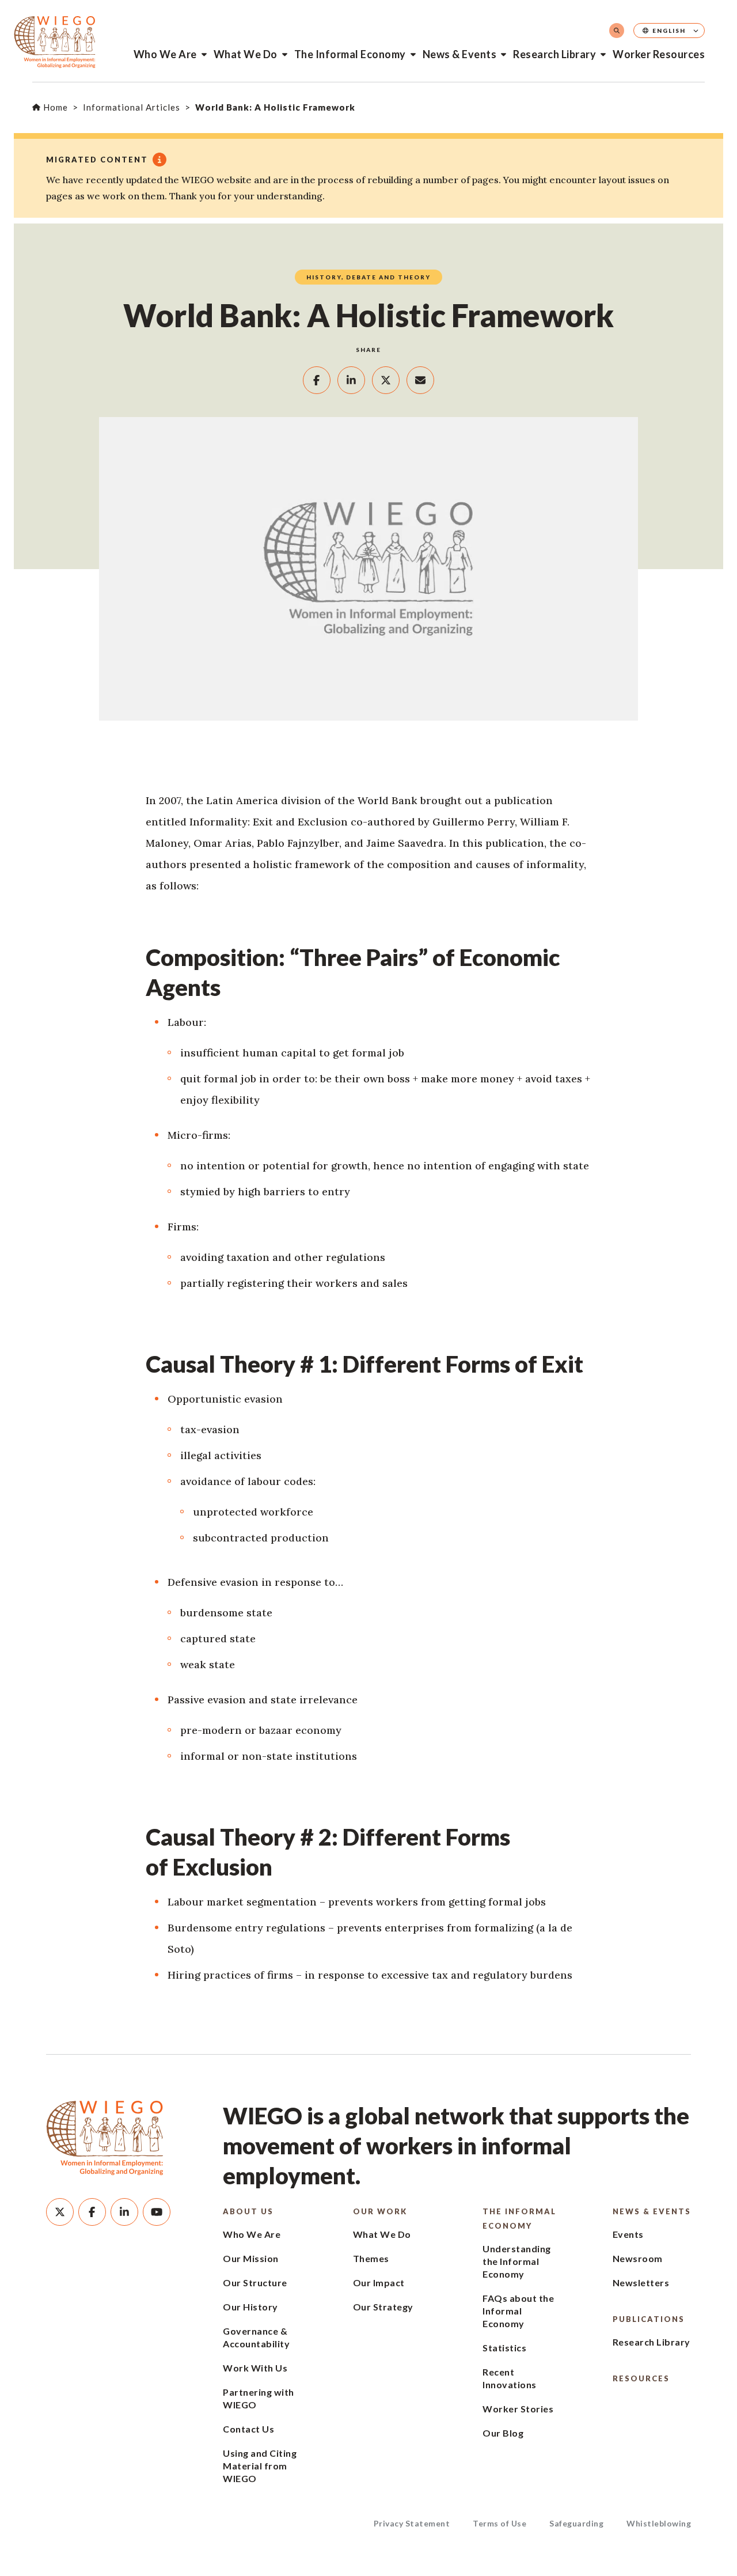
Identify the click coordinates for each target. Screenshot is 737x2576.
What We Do (246, 54)
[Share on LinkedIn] (351, 380)
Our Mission (251, 2258)
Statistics (504, 2348)
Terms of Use (499, 2523)
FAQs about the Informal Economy (518, 2311)
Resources (641, 2378)
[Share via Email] (420, 380)
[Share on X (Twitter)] (386, 380)
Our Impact (379, 2283)
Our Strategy (383, 2307)
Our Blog (503, 2433)
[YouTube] (157, 2212)
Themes (371, 2258)
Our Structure (255, 2283)
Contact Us (248, 2429)
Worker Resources (659, 54)
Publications (649, 2319)
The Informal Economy (350, 54)
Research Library (554, 54)
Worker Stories (518, 2409)
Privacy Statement (412, 2523)
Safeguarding (576, 2523)
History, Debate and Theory (368, 277)
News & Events (460, 54)
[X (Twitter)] (60, 2212)
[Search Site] (617, 31)
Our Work (380, 2211)
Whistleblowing (659, 2523)
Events (628, 2234)
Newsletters (641, 2283)
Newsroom (638, 2258)
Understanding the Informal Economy (517, 2261)
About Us (248, 2211)
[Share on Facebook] (317, 380)
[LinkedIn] (124, 2212)
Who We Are (165, 54)
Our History (250, 2307)
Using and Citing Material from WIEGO (260, 2466)
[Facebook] (92, 2212)
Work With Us (255, 2368)
